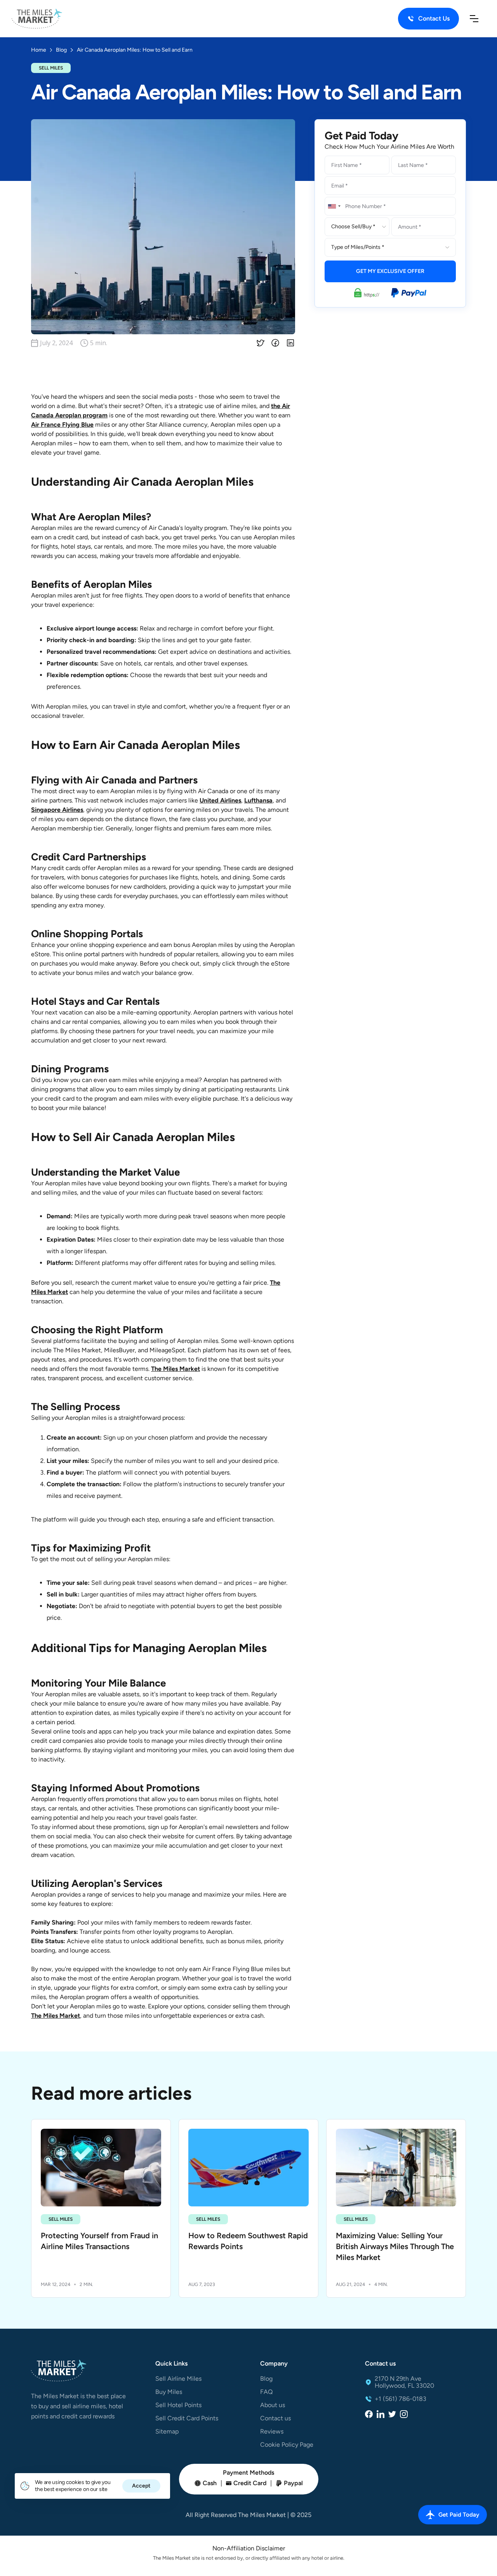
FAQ (266, 2392)
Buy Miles (169, 2392)
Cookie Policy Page (287, 2445)
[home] (37, 19)
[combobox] (334, 206)
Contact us (275, 2418)
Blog (266, 2379)
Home (39, 50)
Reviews (272, 2432)
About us (273, 2405)
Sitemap (167, 2432)
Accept (141, 2486)
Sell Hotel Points (178, 2405)
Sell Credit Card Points (187, 2418)
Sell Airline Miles (178, 2379)
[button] (474, 19)
